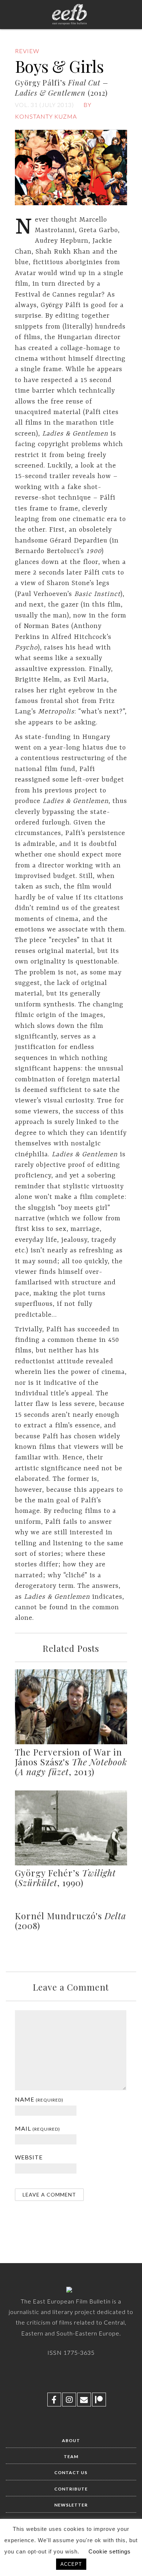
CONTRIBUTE (71, 2489)
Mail (38, 2128)
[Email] (84, 2400)
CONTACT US (71, 2472)
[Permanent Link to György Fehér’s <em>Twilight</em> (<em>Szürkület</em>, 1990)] (71, 1864)
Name (39, 2099)
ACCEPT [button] (71, 2564)
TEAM (71, 2456)
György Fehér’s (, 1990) (65, 1878)
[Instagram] (69, 2400)
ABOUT (71, 2440)
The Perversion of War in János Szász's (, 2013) (71, 1762)
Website (29, 2157)
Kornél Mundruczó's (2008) (71, 1921)
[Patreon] (99, 2400)
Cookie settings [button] (110, 2551)
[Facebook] (54, 2400)
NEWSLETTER (71, 2505)
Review (27, 51)
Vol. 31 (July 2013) (44, 105)
